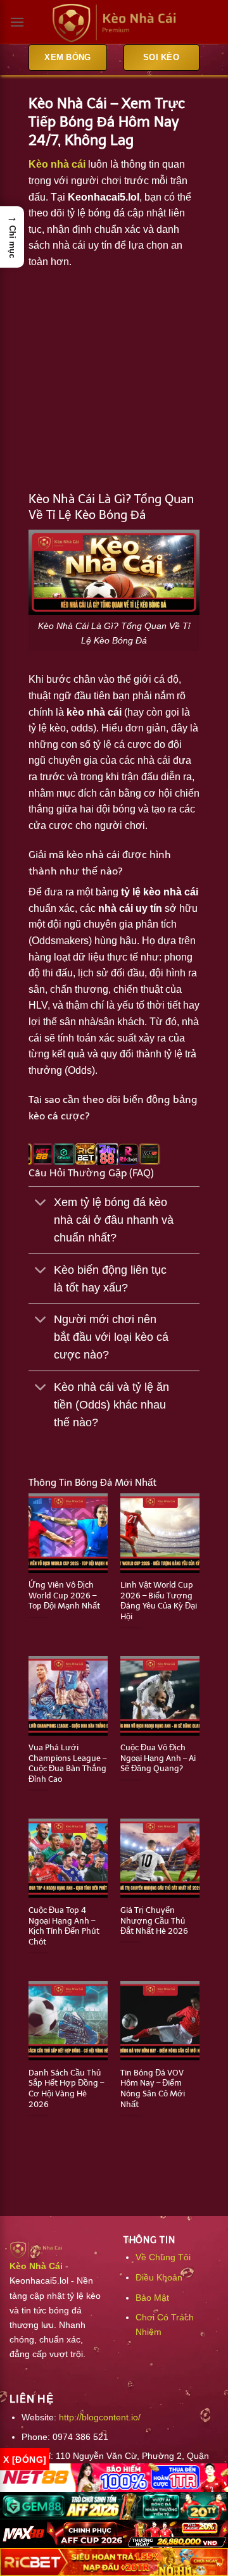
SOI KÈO (161, 57)
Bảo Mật (152, 2298)
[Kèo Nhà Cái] (114, 22)
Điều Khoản (159, 2277)
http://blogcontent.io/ (100, 2417)
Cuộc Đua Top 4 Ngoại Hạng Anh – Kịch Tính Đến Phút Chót (64, 1926)
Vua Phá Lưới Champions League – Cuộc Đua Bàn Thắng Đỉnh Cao (67, 1763)
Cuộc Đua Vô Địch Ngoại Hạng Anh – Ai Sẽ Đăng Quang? (158, 1758)
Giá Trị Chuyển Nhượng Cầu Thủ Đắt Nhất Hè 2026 (154, 1920)
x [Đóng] (25, 2460)
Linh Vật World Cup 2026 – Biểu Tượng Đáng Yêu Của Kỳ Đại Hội (159, 1601)
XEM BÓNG (67, 57)
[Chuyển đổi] (41, 1204)
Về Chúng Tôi (163, 2257)
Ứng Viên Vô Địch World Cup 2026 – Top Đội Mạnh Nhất (64, 1595)
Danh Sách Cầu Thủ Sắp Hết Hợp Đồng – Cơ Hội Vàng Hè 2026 (66, 2088)
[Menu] (17, 22)
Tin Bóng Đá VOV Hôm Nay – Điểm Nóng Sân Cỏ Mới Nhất (153, 2088)
